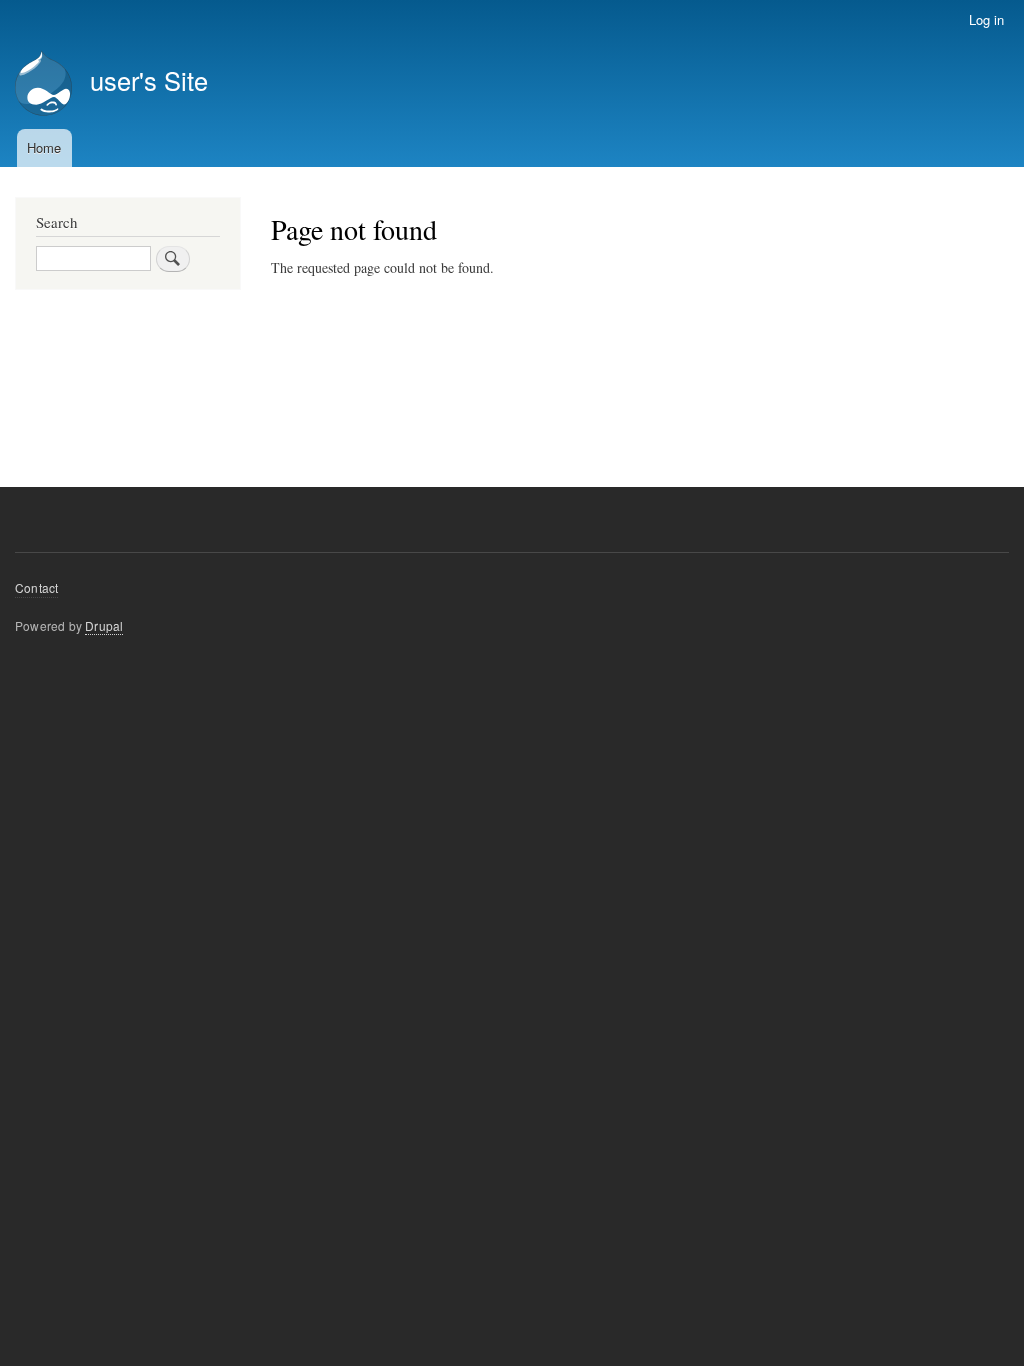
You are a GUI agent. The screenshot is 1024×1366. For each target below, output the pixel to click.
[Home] (43, 85)
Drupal (104, 625)
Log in (986, 19)
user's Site (149, 80)
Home (44, 147)
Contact (36, 587)
